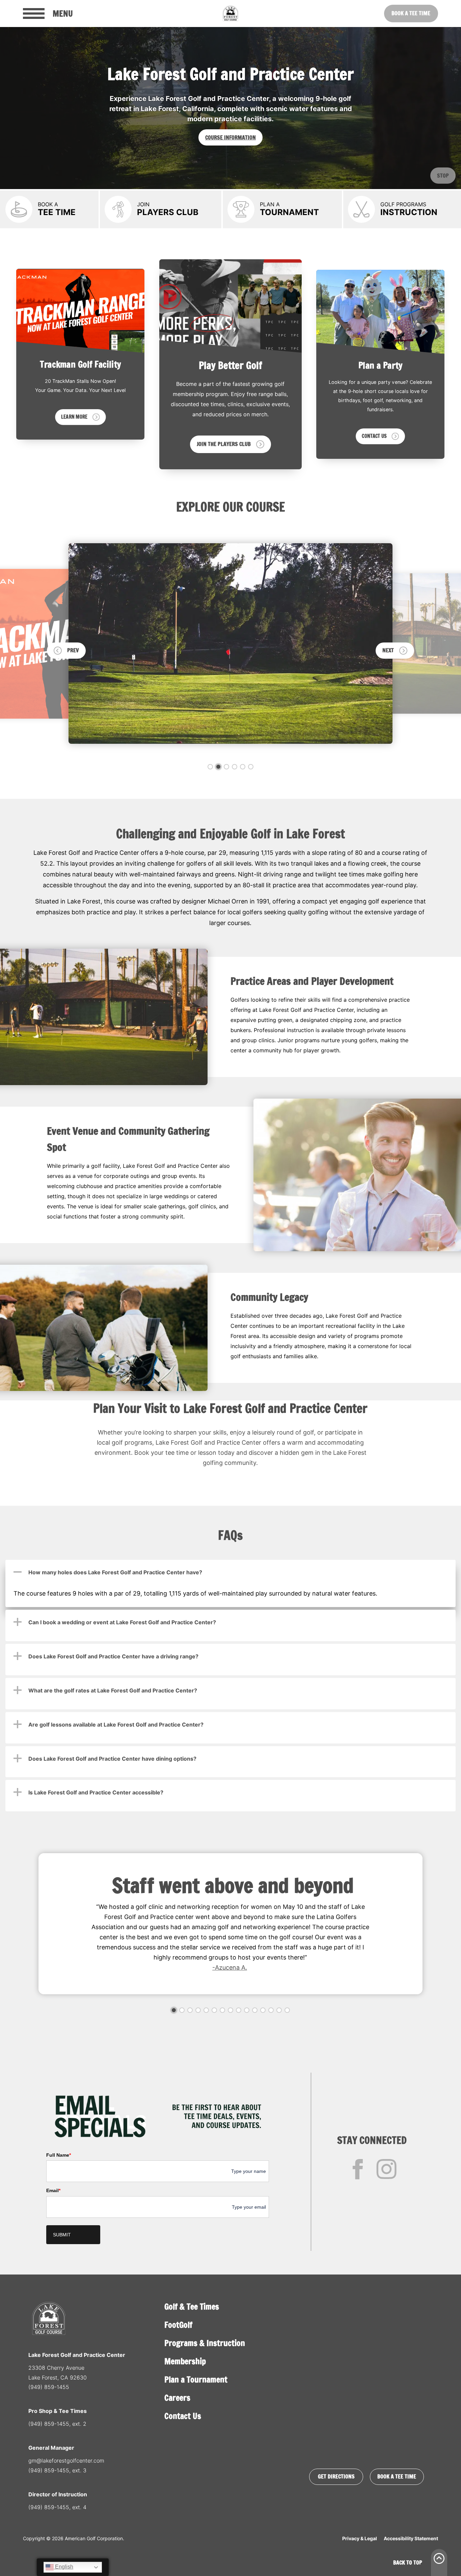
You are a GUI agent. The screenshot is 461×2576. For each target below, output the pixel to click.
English (63, 2567)
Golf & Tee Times (192, 2307)
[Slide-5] (243, 767)
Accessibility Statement (411, 2538)
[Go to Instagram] (386, 2169)
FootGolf (178, 2325)
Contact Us (183, 2416)
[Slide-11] (255, 2010)
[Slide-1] (210, 767)
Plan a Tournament (196, 2380)
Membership (185, 2361)
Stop (443, 176)
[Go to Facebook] (358, 2169)
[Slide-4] (235, 767)
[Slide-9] (239, 2010)
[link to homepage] (231, 14)
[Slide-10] (247, 2010)
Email (53, 2190)
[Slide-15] (287, 2010)
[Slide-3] (226, 767)
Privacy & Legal (360, 2538)
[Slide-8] (231, 2010)
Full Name (59, 2155)
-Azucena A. (230, 1967)
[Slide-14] (279, 2010)
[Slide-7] (222, 2010)
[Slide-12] (263, 2010)
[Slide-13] (271, 2010)
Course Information (231, 137)
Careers (177, 2398)
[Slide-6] (251, 767)
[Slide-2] (218, 767)
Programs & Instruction (205, 2343)
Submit (62, 2235)
